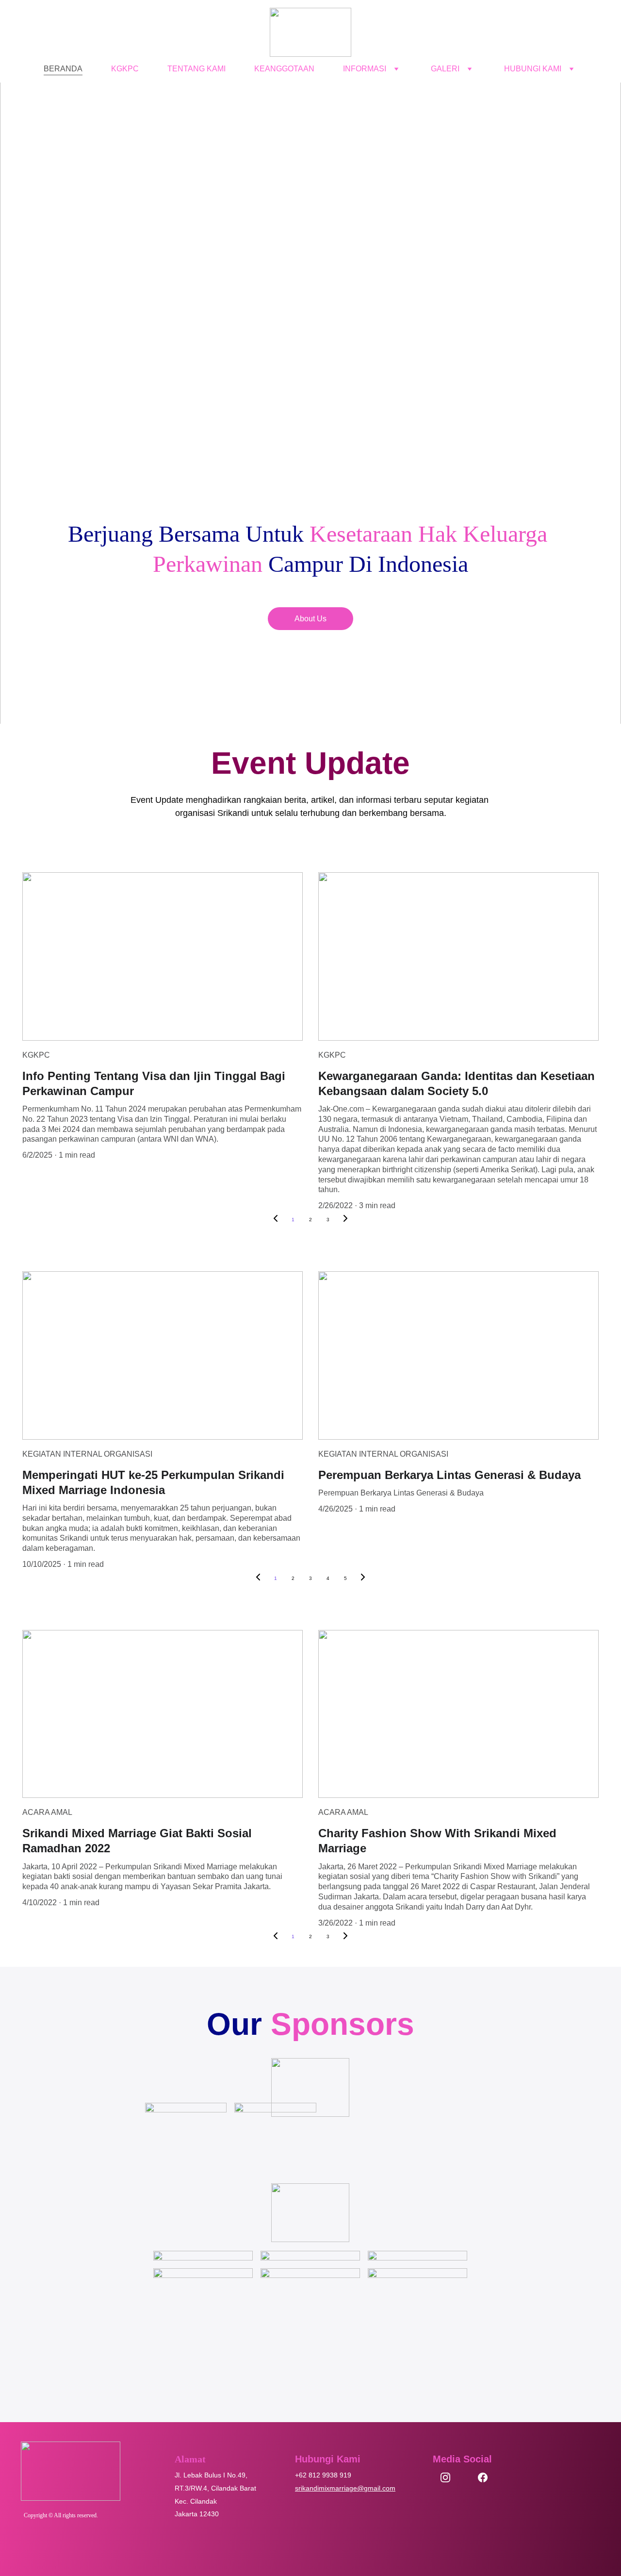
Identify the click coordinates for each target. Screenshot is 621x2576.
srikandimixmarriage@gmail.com (345, 2488)
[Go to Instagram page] (450, 2477)
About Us (310, 619)
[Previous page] (276, 1220)
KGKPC (125, 69)
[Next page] (345, 1220)
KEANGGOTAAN (284, 69)
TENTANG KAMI (196, 69)
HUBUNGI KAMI (533, 69)
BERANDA (63, 69)
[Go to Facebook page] (483, 2477)
